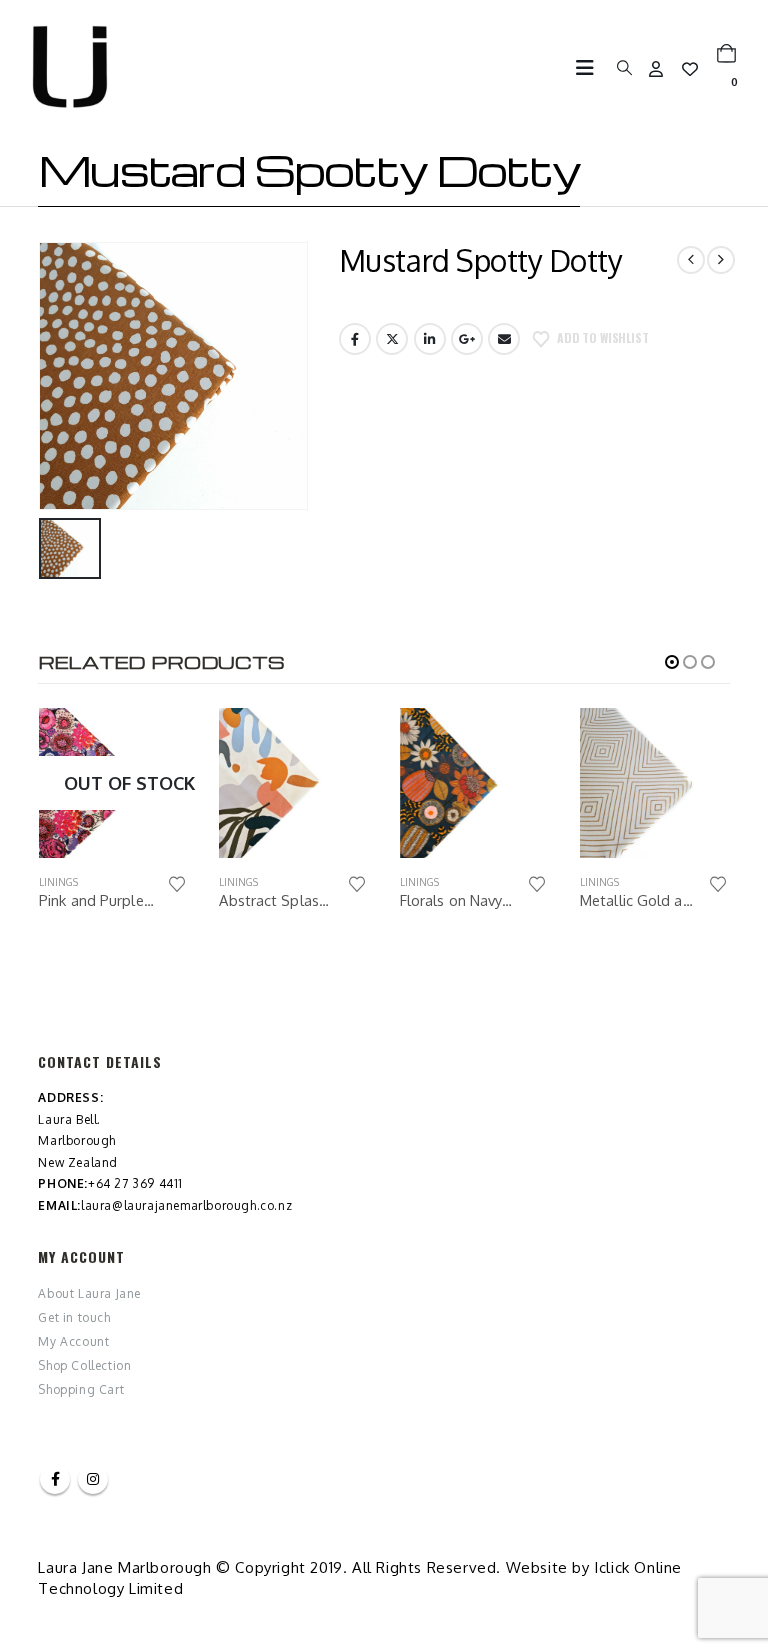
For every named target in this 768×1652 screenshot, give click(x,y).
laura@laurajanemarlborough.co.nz (186, 1205)
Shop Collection (84, 1365)
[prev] (691, 260)
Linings (57, 882)
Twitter (392, 339)
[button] (591, 67)
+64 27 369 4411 (135, 1183)
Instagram (93, 1479)
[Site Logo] (70, 67)
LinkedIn (430, 339)
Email (504, 339)
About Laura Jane (89, 1293)
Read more (156, 741)
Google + (467, 339)
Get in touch (74, 1317)
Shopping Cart (81, 1389)
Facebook (355, 339)
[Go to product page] (113, 783)
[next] (721, 260)
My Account (73, 1341)
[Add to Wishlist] (176, 885)
